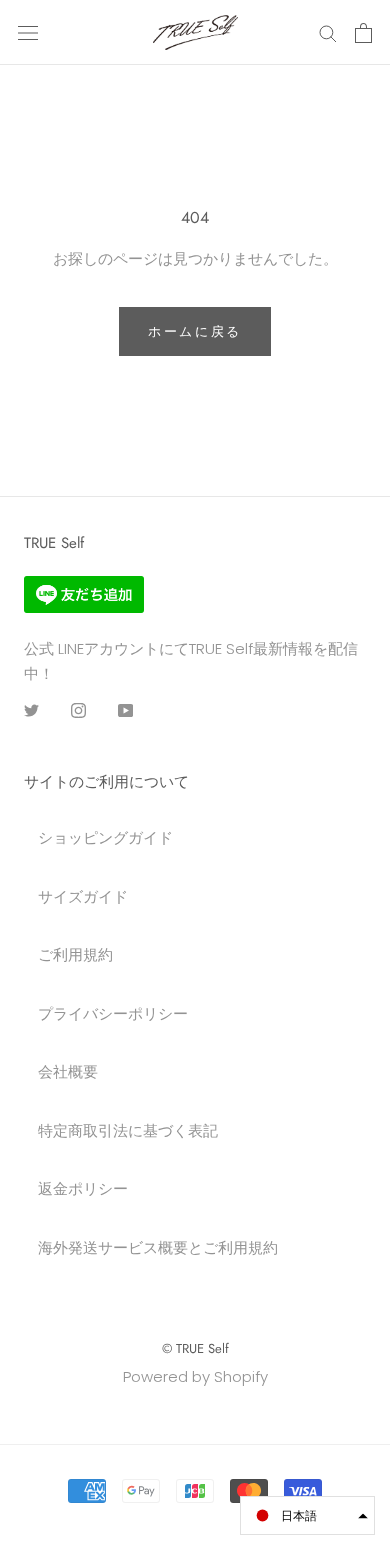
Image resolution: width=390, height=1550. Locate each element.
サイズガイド (83, 896)
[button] (307, 1515)
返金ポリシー (83, 1188)
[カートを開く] (363, 33)
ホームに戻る (195, 331)
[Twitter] (31, 710)
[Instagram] (78, 710)
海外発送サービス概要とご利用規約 (158, 1247)
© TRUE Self (195, 1348)
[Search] (328, 32)
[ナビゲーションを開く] (28, 33)
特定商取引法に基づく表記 (128, 1130)
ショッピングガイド (105, 837)
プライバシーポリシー (113, 1013)
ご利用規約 (75, 954)
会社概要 (68, 1071)
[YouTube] (125, 710)
